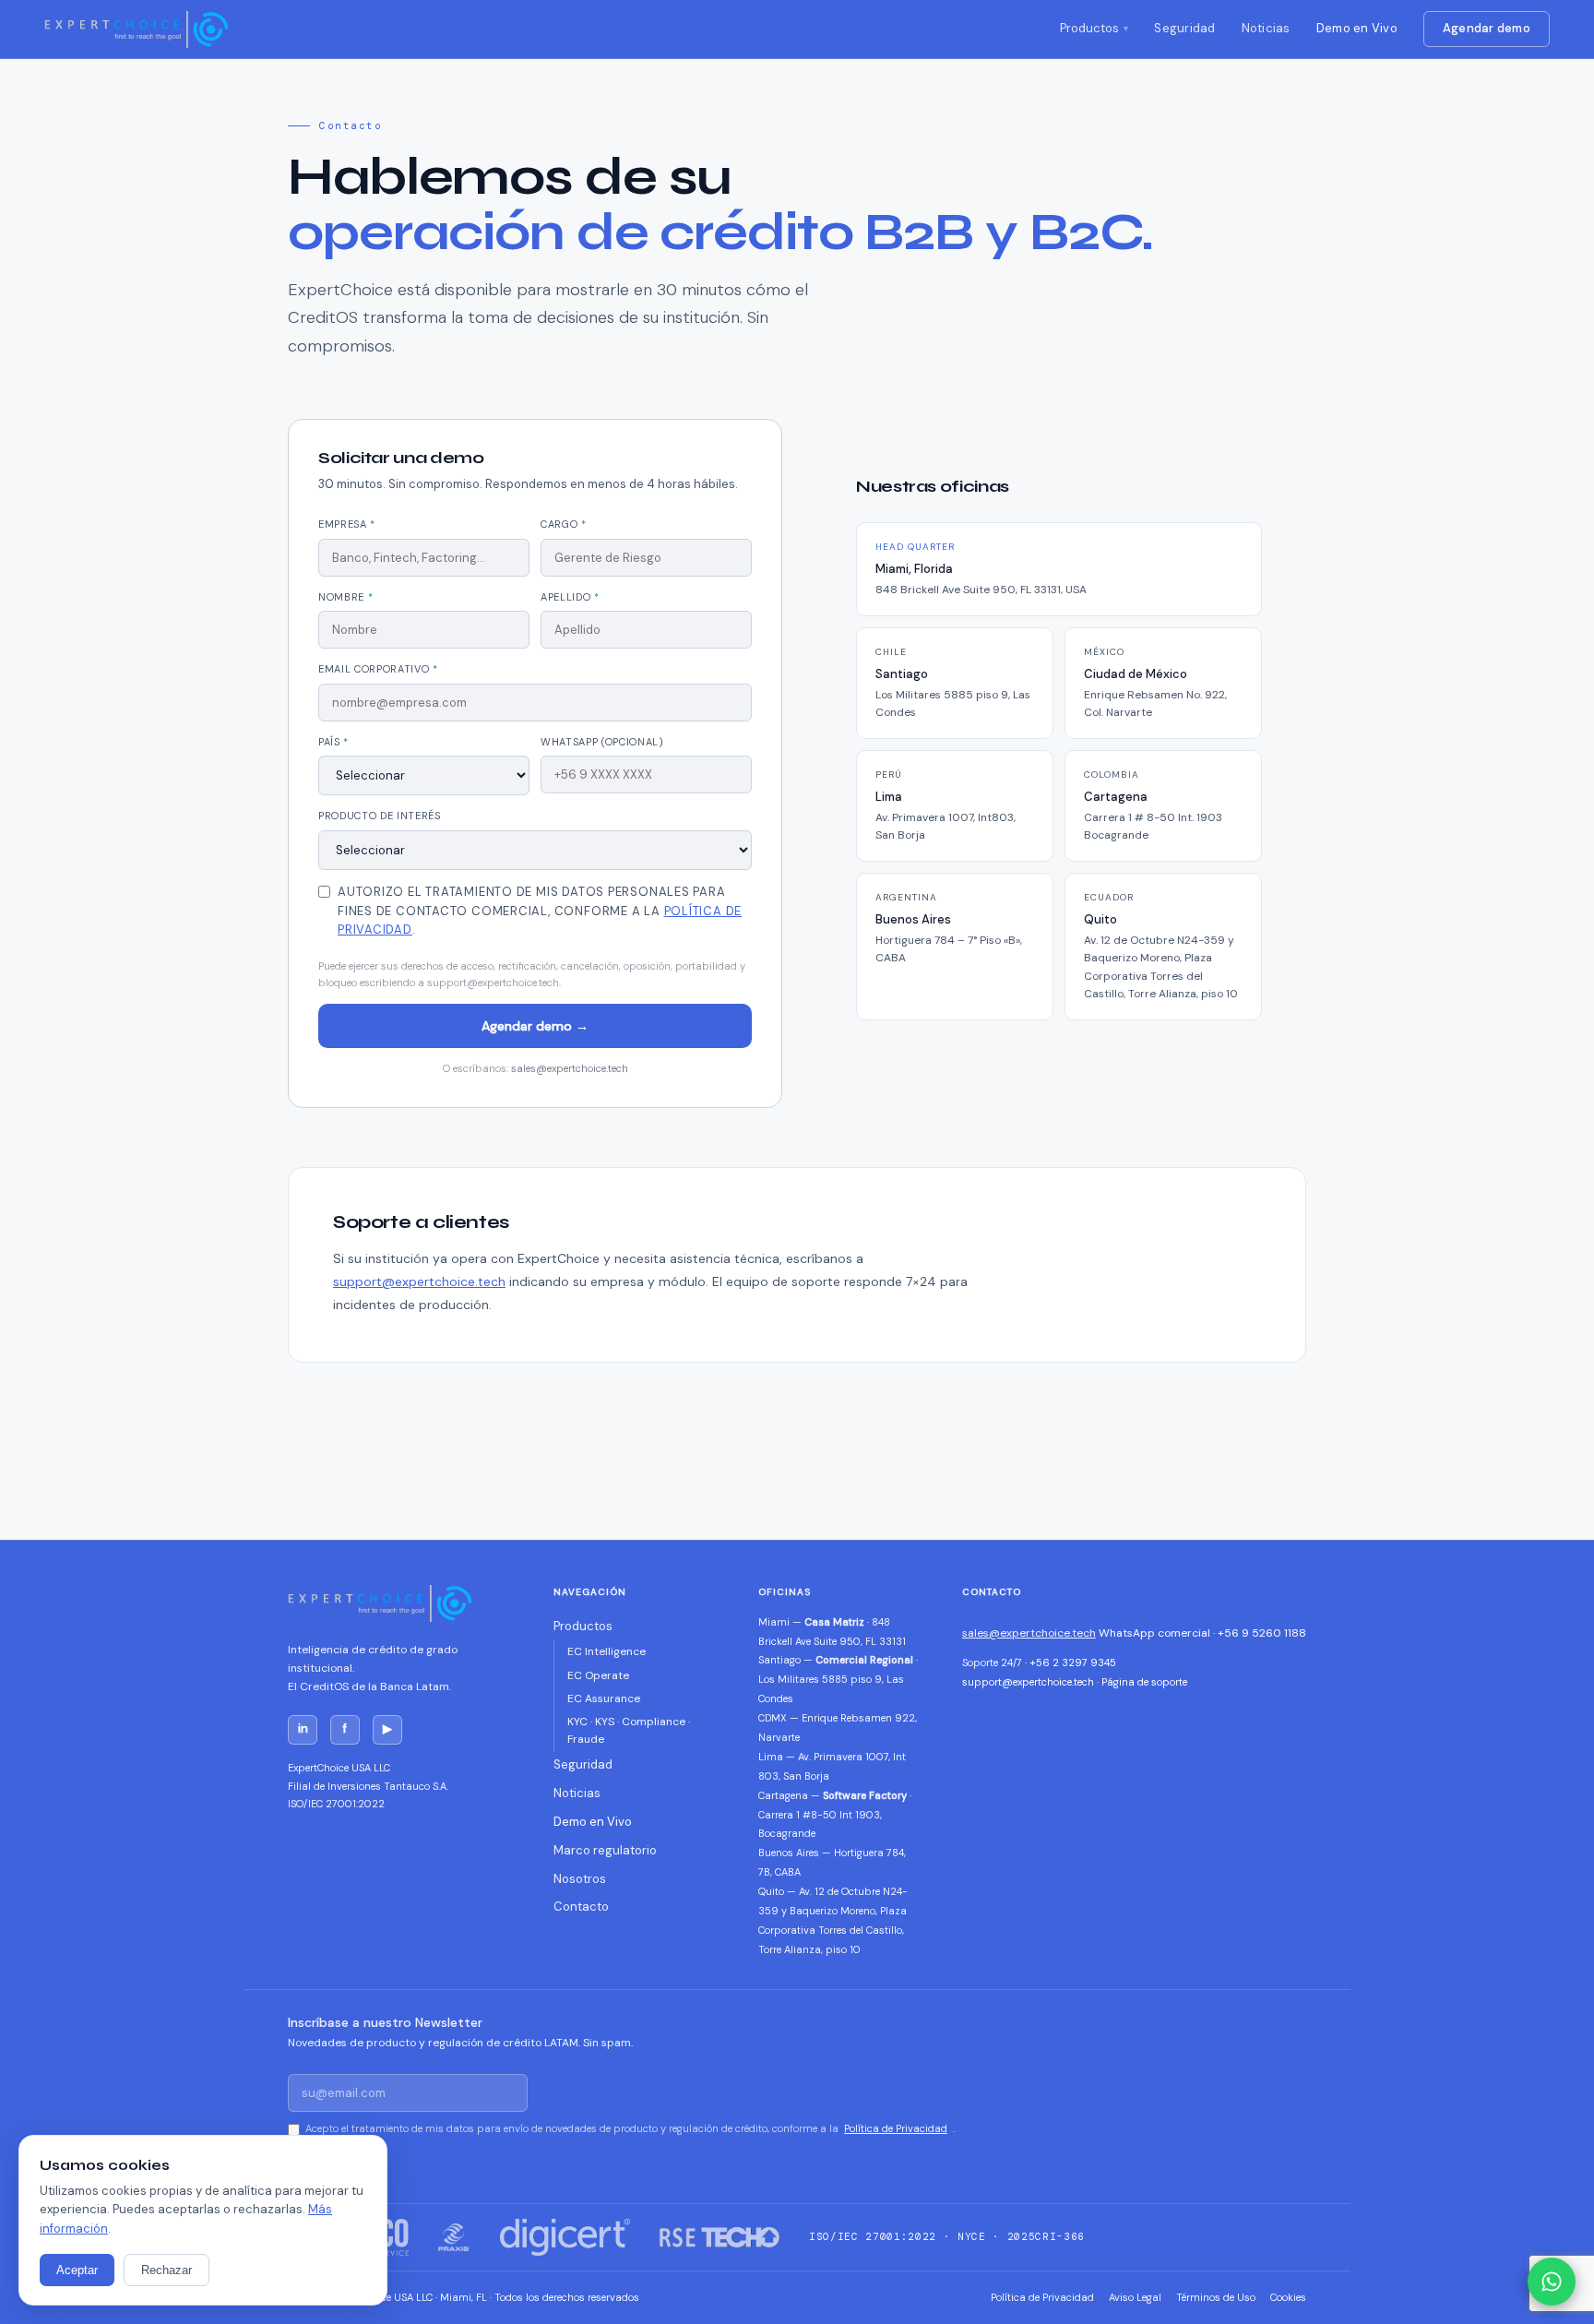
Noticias (1266, 28)
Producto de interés (380, 816)
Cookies (1288, 2297)
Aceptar (77, 2270)
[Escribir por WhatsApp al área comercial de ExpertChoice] (1552, 2282)
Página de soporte (1144, 1682)
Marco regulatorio (605, 1850)
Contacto (581, 1907)
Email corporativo (378, 669)
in (303, 1728)
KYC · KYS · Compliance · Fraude (629, 1730)
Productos (1089, 28)
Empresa (347, 524)
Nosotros (580, 1879)
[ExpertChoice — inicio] (137, 30)
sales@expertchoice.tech (570, 1068)
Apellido (570, 597)
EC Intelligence (607, 1651)
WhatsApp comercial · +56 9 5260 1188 (1202, 1633)
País (333, 742)
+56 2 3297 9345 (1073, 1663)
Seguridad (1184, 28)
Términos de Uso (1216, 2297)
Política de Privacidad (896, 2128)
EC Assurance (604, 1698)
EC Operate (598, 1675)
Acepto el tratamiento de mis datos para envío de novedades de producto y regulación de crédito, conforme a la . (630, 2128)
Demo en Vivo (1357, 28)
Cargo (564, 524)
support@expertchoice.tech (419, 1281)
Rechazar (167, 2270)
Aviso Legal (1135, 2297)
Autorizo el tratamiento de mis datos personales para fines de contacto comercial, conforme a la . (540, 911)
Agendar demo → (535, 1026)
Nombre (345, 597)
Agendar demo (1487, 28)
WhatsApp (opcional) (602, 742)
